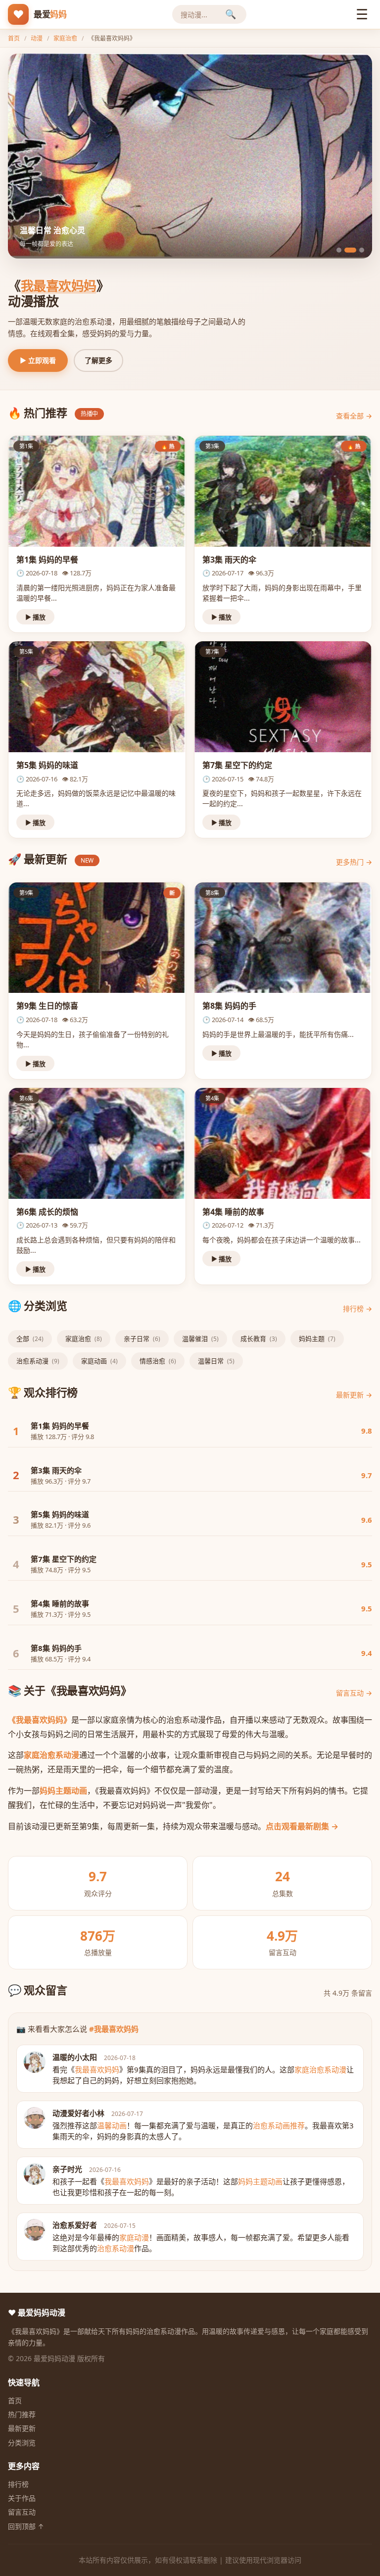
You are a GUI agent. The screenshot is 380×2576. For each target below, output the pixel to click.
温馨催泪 (200, 1339)
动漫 (37, 38)
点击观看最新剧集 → (302, 1826)
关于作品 (22, 2498)
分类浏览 (22, 2443)
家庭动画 (99, 1361)
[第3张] (358, 250)
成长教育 (259, 1339)
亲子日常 (142, 1339)
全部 (30, 1339)
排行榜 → (357, 1309)
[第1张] (339, 250)
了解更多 (98, 360)
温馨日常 (216, 1361)
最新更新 (22, 2428)
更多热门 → (354, 862)
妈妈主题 (317, 1339)
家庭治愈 (65, 38)
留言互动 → (354, 1693)
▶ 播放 (35, 617)
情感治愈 (158, 1361)
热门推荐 (22, 2414)
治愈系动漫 (38, 1361)
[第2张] (347, 250)
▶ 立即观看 (38, 360)
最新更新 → (354, 1395)
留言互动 (22, 2512)
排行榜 (18, 2484)
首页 (14, 38)
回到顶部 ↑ (26, 2526)
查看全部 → (354, 416)
